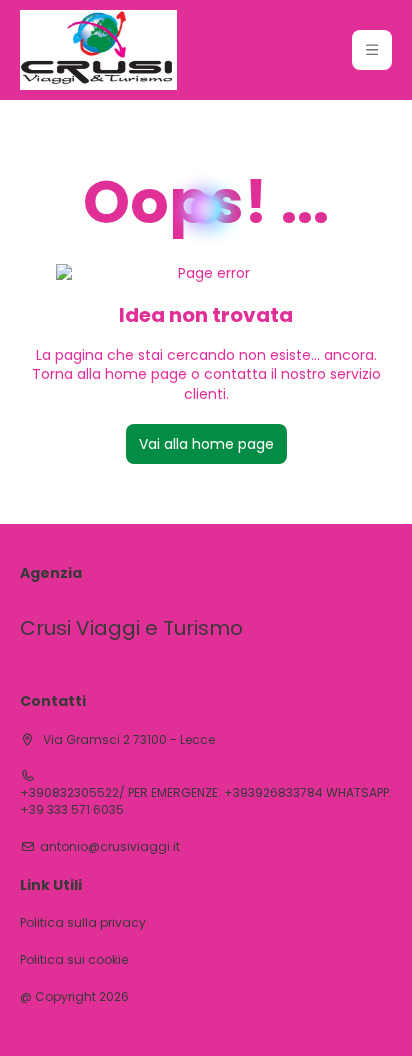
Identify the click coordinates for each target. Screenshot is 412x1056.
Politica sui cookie (74, 960)
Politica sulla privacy (83, 923)
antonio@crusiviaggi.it (110, 847)
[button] (372, 50)
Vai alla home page (206, 444)
